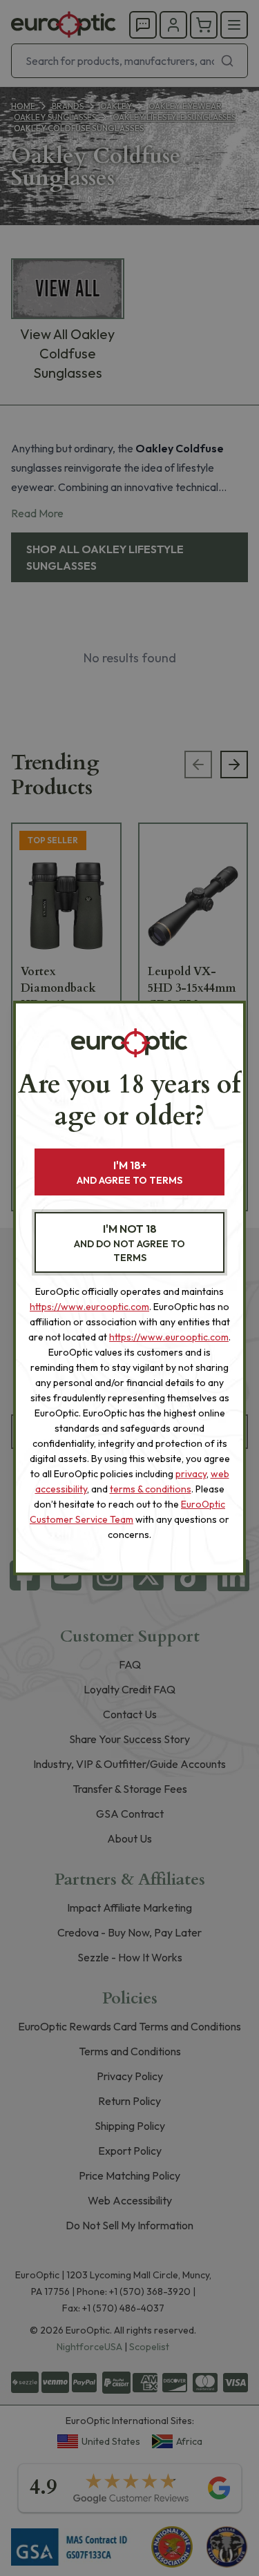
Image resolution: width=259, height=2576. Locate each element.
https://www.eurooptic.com (89, 1307)
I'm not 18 (129, 1243)
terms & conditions (151, 1489)
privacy (191, 1474)
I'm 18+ (129, 1172)
